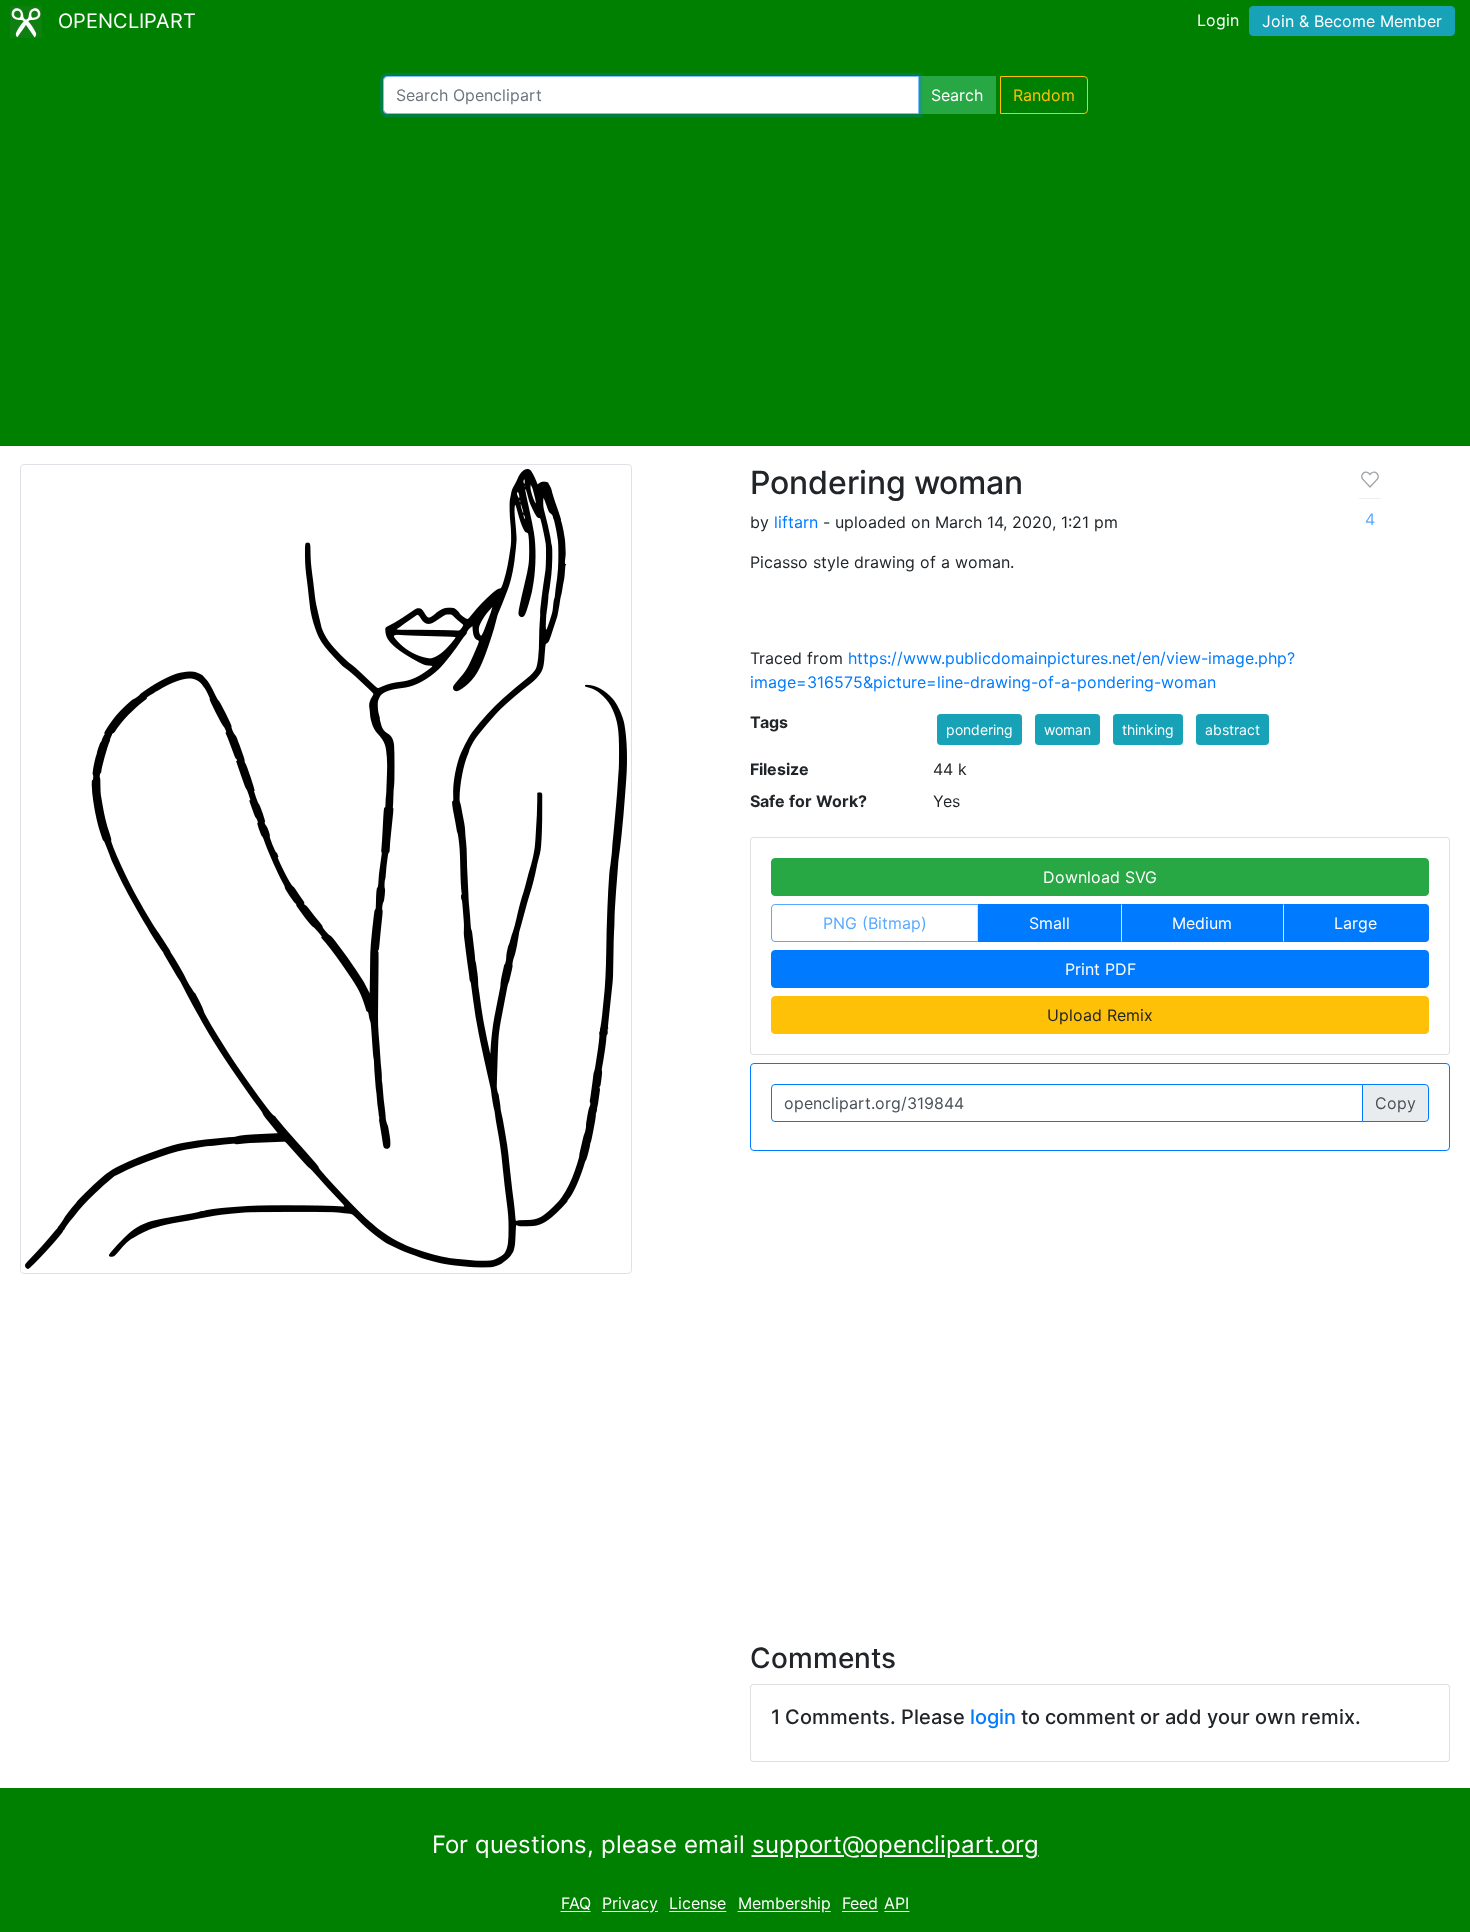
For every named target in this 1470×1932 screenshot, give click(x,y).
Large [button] (1355, 923)
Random (1044, 95)
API (896, 1904)
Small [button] (1049, 923)
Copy (1395, 1103)
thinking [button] (1148, 729)
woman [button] (1067, 729)
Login (1218, 20)
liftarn (796, 522)
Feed (860, 1904)
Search (957, 95)
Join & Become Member (1352, 21)
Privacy (630, 1904)
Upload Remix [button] (1100, 1015)
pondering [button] (979, 729)
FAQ (576, 1904)
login (993, 1717)
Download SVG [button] (1100, 877)
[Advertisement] (735, 280)
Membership (784, 1904)
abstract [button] (1232, 729)
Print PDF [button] (1100, 969)
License (697, 1904)
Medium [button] (1202, 923)
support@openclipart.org (895, 1844)
